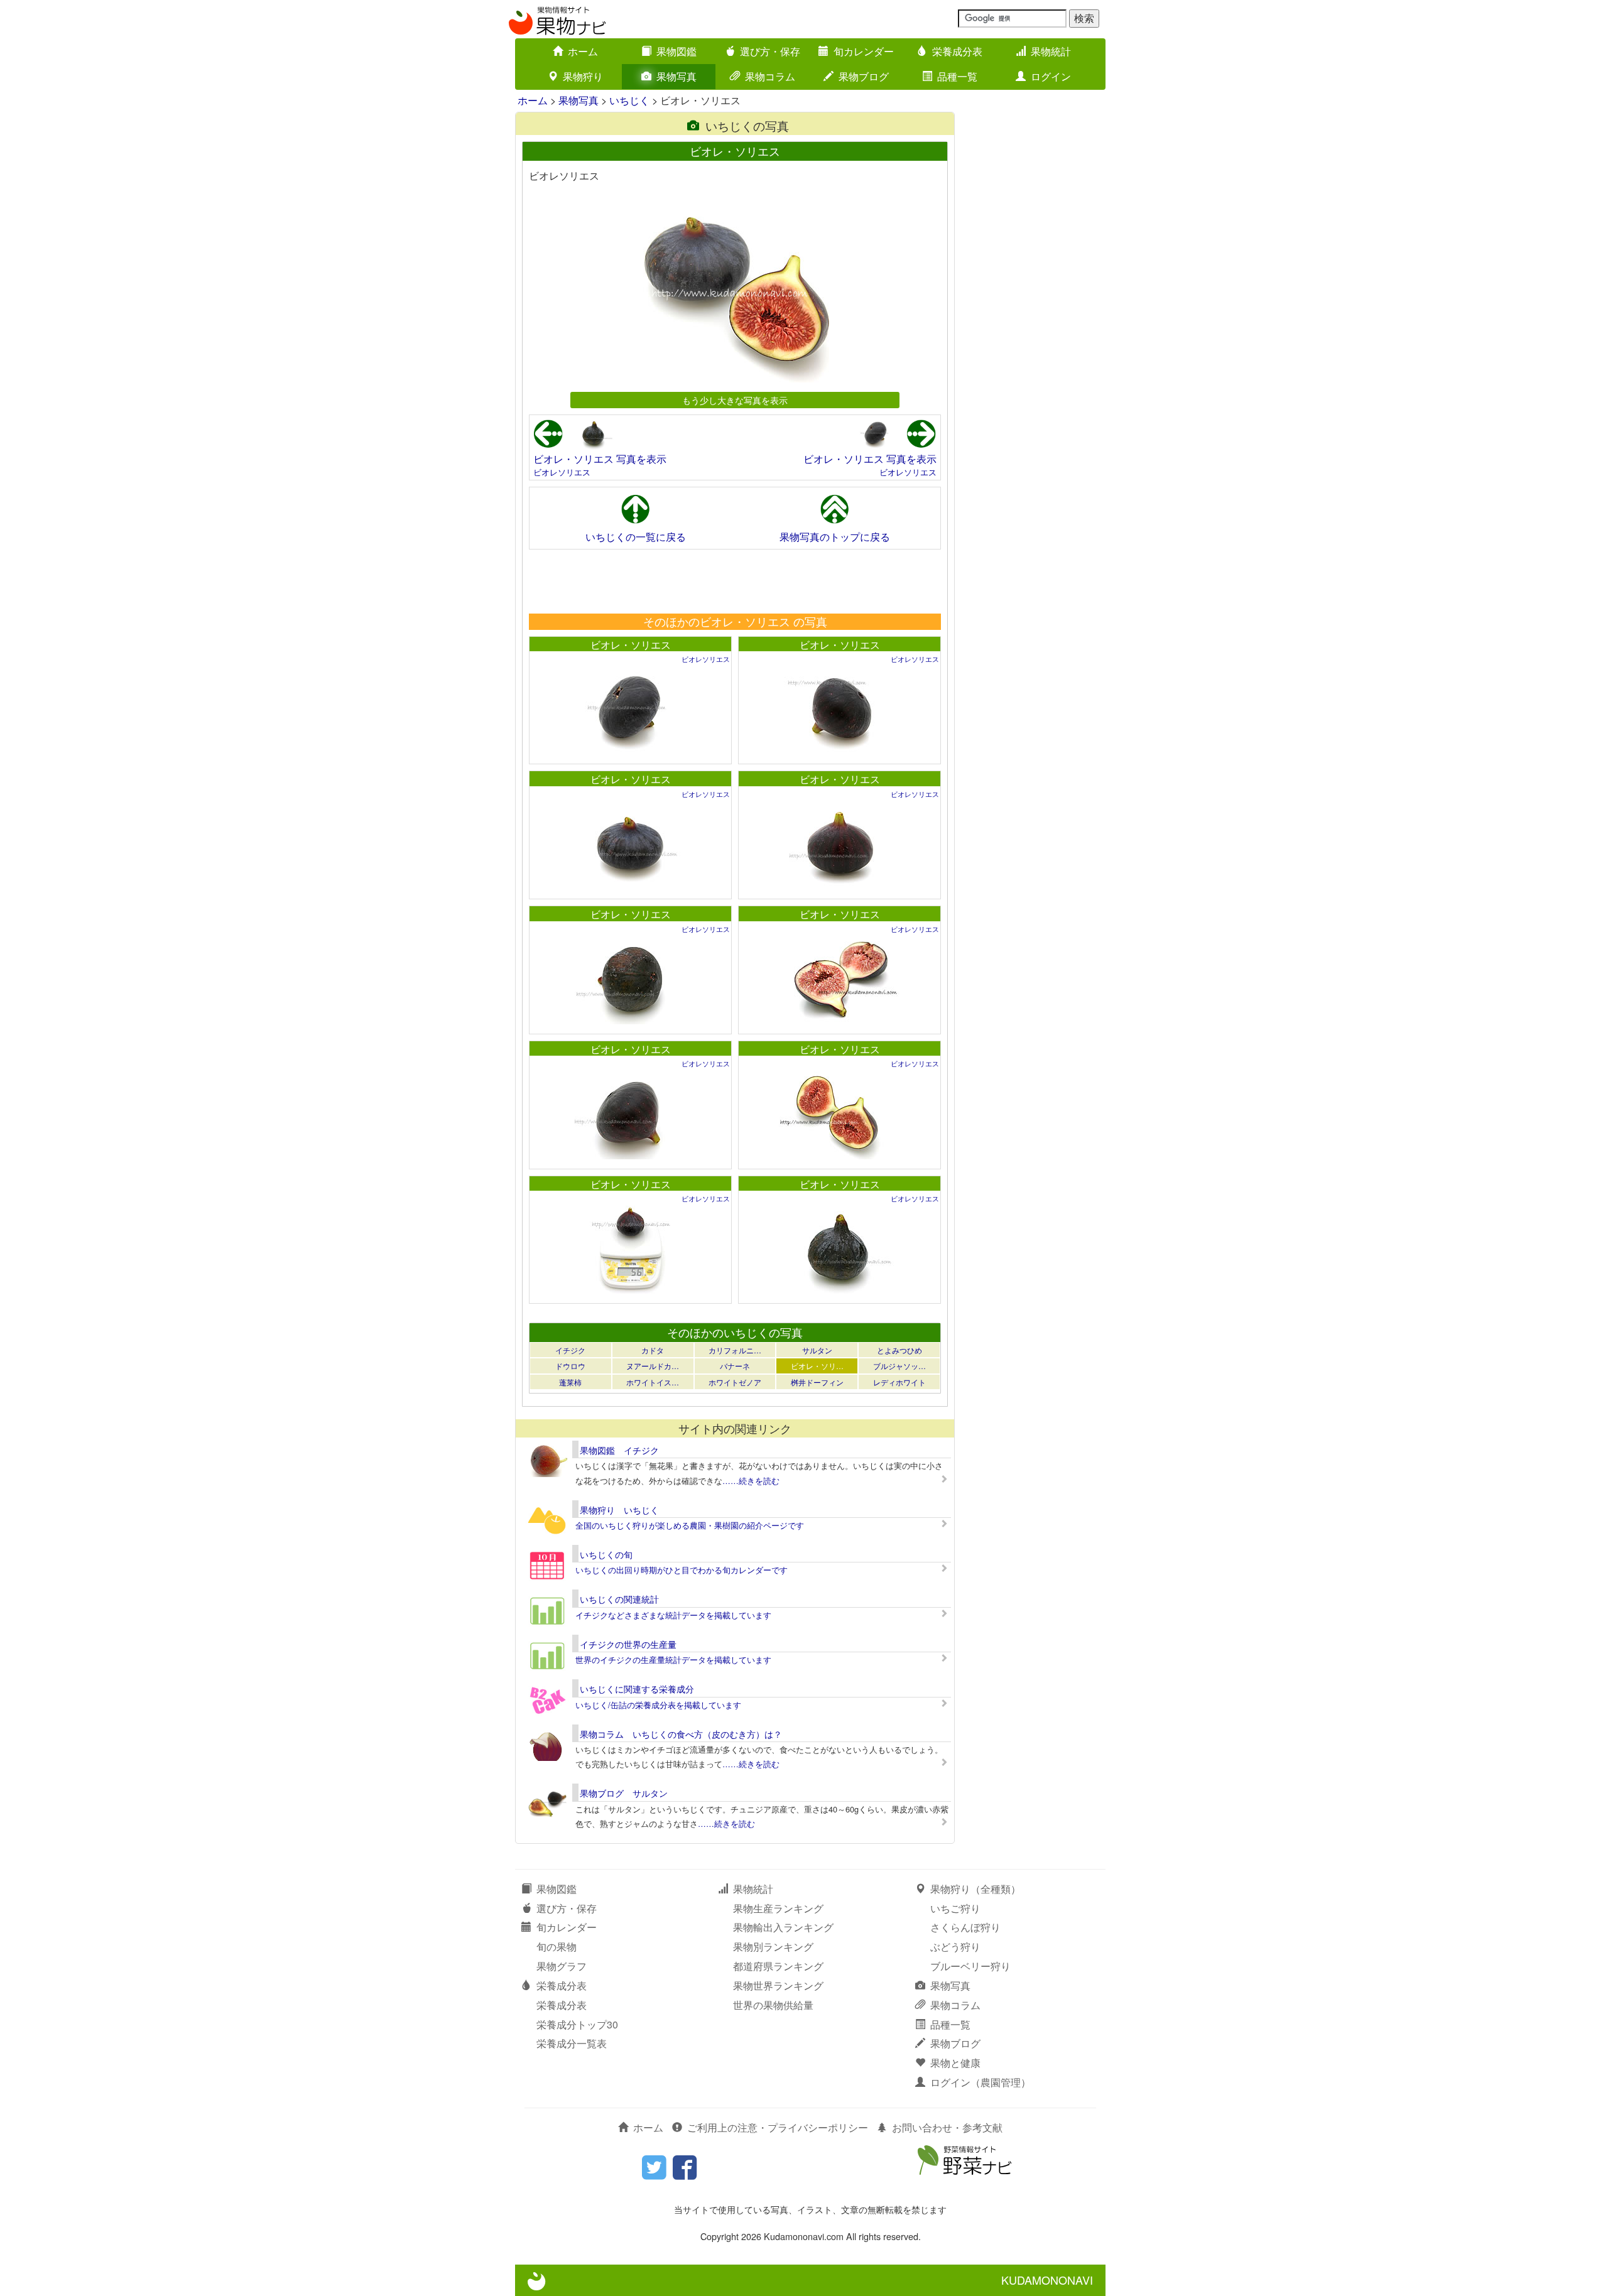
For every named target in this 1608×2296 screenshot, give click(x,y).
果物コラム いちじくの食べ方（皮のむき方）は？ (681, 1734)
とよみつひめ (899, 1350)
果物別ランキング (773, 1947)
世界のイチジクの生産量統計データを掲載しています (673, 1660)
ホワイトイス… (653, 1382)
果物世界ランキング (778, 1985)
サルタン (817, 1350)
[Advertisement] (734, 581)
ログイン (1051, 76)
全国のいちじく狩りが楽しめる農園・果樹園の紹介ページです (690, 1525)
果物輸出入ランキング (783, 1927)
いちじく (629, 100)
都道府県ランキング (778, 1966)
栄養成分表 (957, 51)
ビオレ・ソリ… (817, 1366)
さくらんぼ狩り (965, 1927)
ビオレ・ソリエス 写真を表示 (600, 459)
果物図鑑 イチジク (619, 1450)
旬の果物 (557, 1947)
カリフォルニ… (735, 1350)
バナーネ (735, 1366)
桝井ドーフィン (817, 1382)
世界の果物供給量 (773, 2005)
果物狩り (583, 76)
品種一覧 (957, 76)
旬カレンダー (864, 51)
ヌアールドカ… (653, 1366)
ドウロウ (570, 1366)
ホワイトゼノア (735, 1382)
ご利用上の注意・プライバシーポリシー (778, 2127)
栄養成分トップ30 (577, 2024)
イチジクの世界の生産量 (628, 1644)
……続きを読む (751, 1481)
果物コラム (770, 76)
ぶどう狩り (955, 1947)
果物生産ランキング (778, 1908)
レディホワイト (899, 1382)
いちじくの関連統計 (619, 1599)
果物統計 (1051, 51)
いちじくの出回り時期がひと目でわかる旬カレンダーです (682, 1570)
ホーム (583, 51)
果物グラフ (562, 1966)
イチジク (570, 1350)
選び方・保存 (770, 51)
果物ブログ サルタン (624, 1793)
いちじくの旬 (606, 1554)
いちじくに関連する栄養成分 (637, 1689)
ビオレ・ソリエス (631, 645)
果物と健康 (955, 2063)
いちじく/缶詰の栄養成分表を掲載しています (658, 1705)
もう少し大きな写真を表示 (735, 400)
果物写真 (676, 76)
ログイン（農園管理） (981, 2082)
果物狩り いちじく (619, 1510)
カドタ (653, 1350)
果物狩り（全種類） (975, 1889)
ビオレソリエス (562, 472)
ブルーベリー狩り (970, 1966)
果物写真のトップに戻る (835, 537)
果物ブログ (864, 76)
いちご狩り (955, 1908)
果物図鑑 (676, 51)
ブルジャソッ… (899, 1366)
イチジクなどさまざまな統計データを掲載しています (673, 1615)
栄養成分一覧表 (572, 2043)
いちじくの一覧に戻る (636, 537)
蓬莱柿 (570, 1382)
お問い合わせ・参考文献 (947, 2127)
